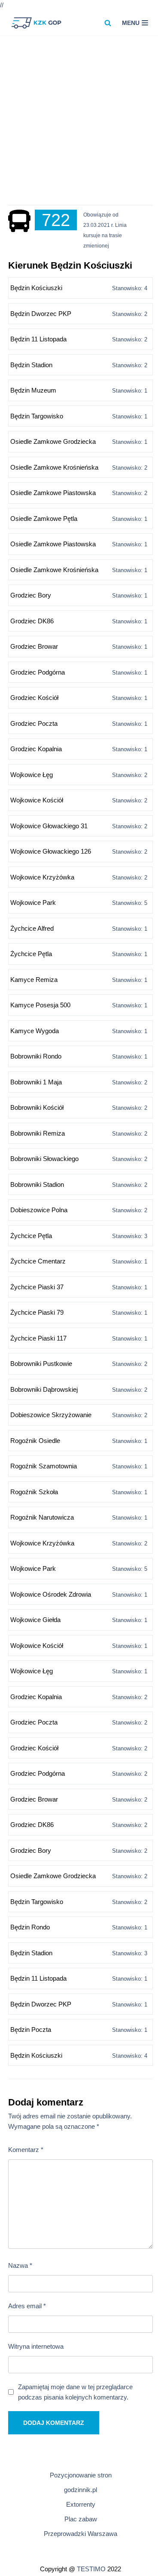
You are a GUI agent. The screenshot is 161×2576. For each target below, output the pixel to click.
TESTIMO (91, 2569)
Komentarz (26, 2150)
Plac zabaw (81, 2519)
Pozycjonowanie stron (81, 2475)
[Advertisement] (80, 124)
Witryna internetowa (36, 2346)
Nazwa (20, 2265)
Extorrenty (81, 2504)
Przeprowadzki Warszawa (80, 2534)
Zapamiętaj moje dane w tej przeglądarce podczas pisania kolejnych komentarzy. (75, 2392)
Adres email (27, 2306)
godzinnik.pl (80, 2490)
